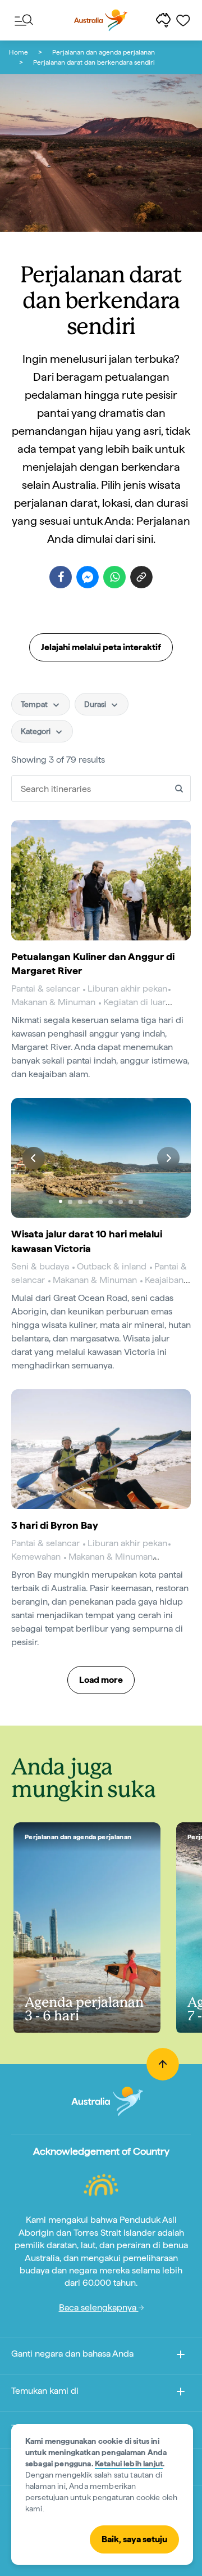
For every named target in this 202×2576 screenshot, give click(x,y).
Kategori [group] (36, 731)
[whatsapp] (114, 577)
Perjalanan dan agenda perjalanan (104, 52)
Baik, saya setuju (134, 2539)
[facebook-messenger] (88, 577)
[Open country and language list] (181, 2356)
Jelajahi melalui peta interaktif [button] (101, 647)
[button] (34, 1158)
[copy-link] (141, 577)
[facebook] (61, 577)
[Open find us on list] (181, 2393)
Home (19, 52)
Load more (101, 1680)
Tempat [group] (35, 704)
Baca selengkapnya (99, 2307)
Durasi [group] (96, 704)
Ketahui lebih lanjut (129, 2464)
